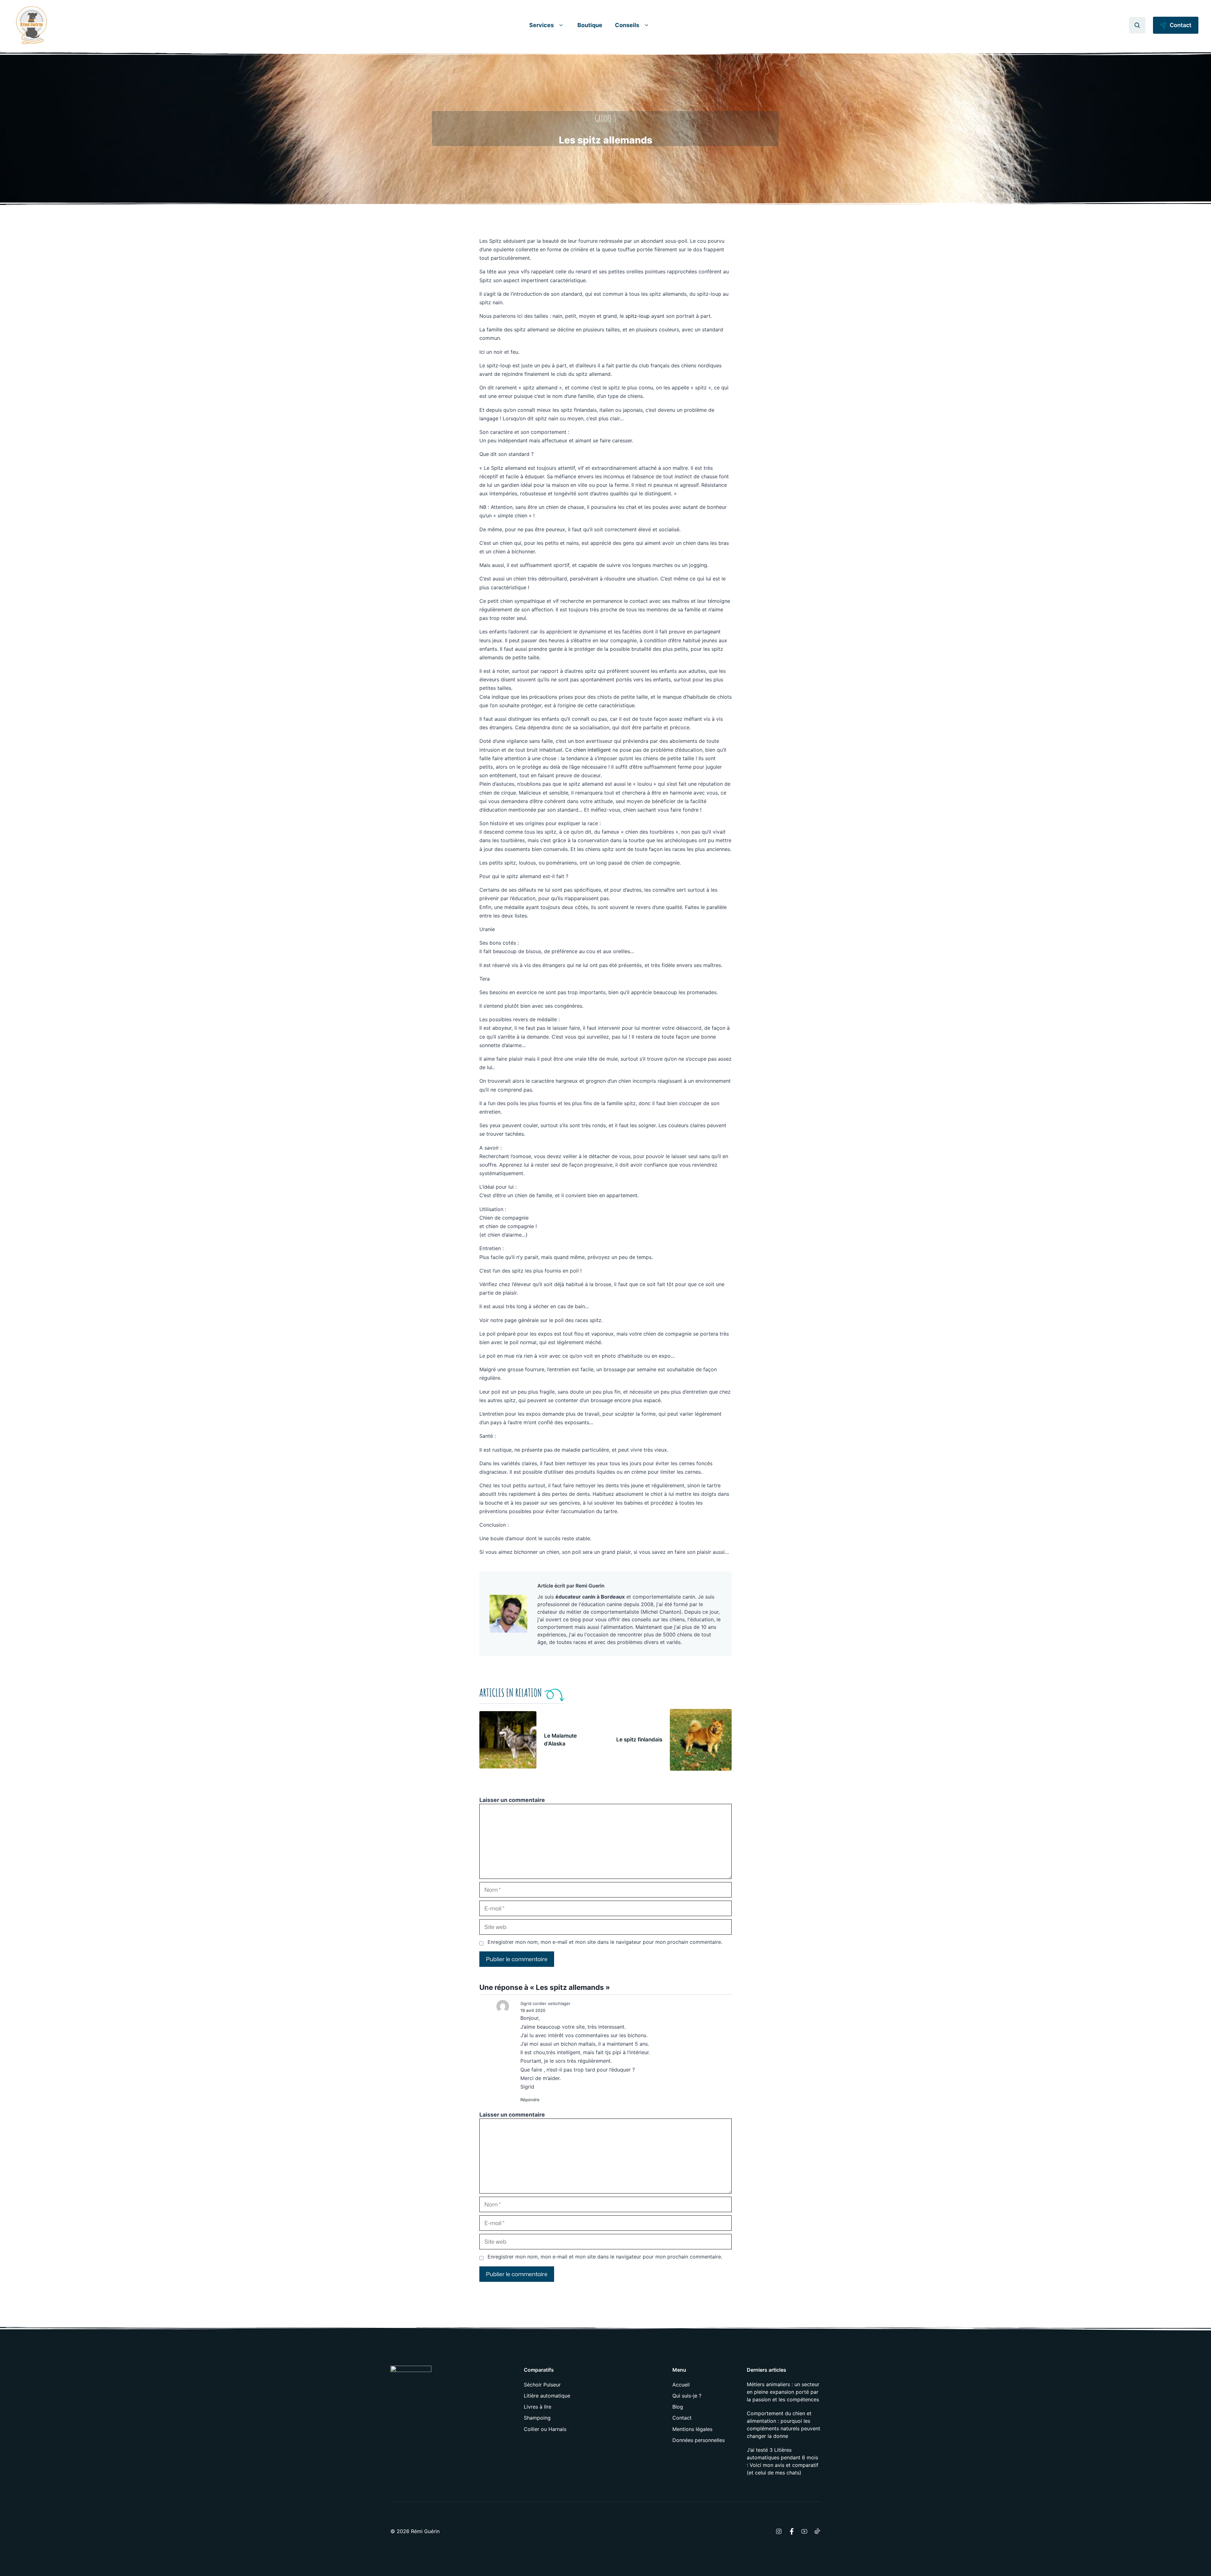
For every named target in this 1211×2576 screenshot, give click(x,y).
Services (541, 25)
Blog (678, 2407)
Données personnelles (699, 2440)
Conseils (627, 25)
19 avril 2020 (533, 2010)
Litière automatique (547, 2396)
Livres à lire (538, 2407)
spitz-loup (638, 316)
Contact (682, 2418)
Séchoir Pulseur (542, 2385)
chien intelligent (592, 750)
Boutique (590, 25)
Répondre (530, 2100)
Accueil (681, 2385)
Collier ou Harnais (545, 2429)
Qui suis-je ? (687, 2396)
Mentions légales (692, 2429)
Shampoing (537, 2418)
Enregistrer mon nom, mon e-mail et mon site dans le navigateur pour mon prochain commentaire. (605, 1942)
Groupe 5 (605, 119)
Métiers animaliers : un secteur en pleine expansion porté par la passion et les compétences (783, 2392)
